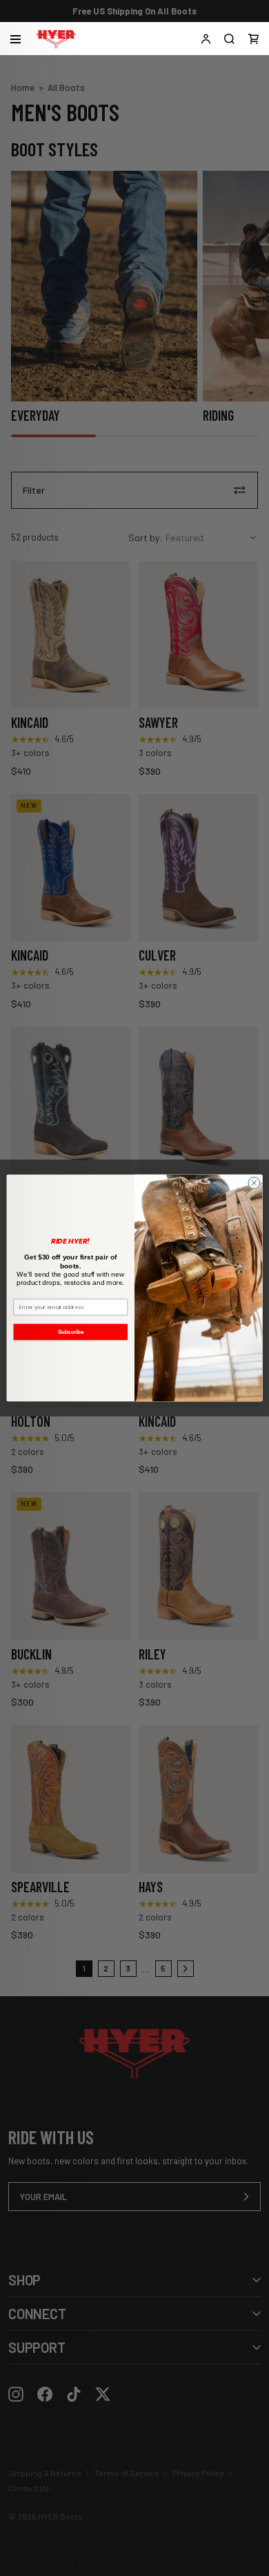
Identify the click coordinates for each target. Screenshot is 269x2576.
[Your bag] (253, 39)
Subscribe (71, 1332)
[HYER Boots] (56, 39)
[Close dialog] (254, 1183)
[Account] (206, 39)
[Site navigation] (16, 39)
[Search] (229, 39)
